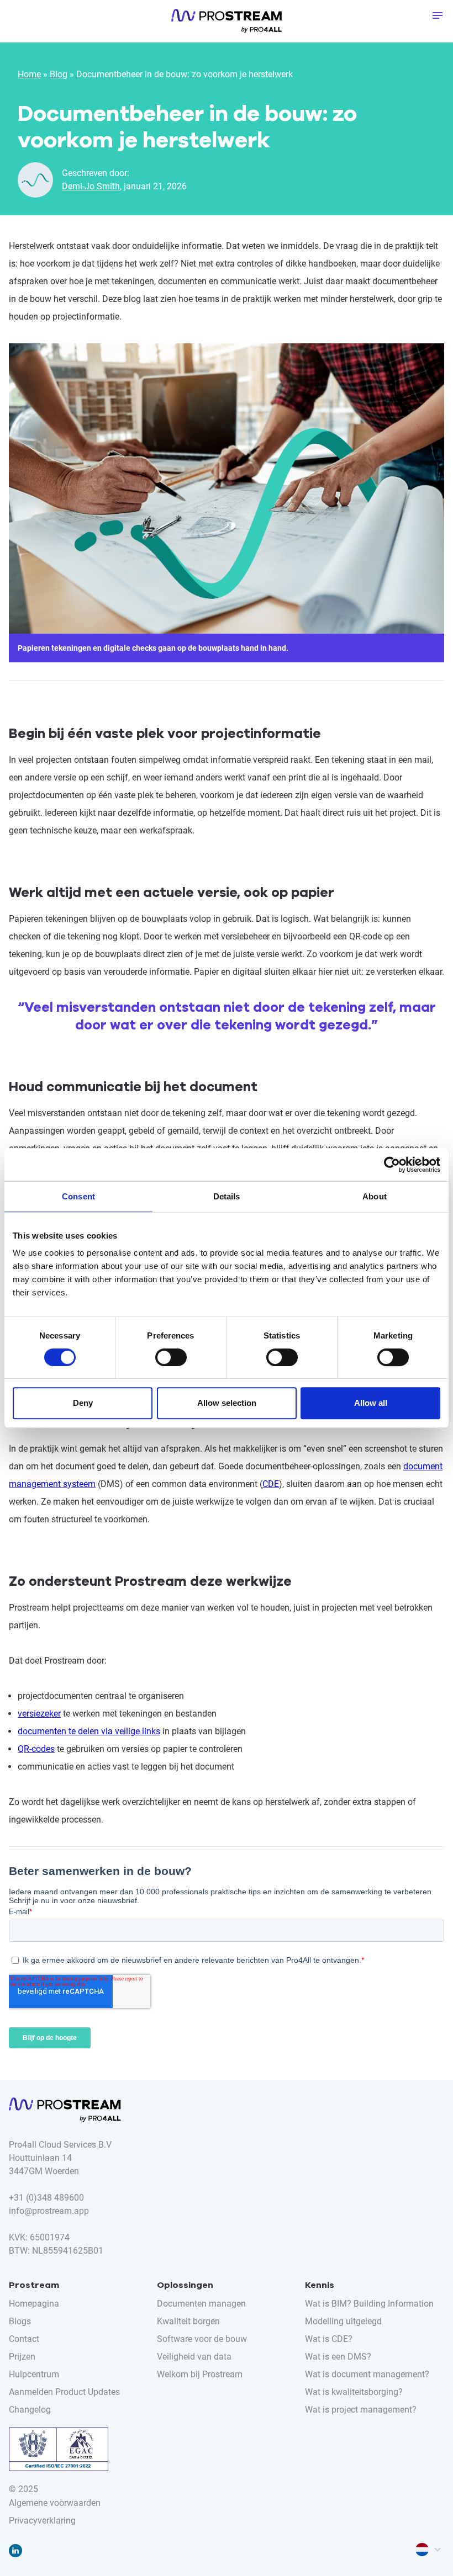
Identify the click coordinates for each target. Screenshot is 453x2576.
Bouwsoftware (226, 614)
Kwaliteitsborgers (227, 689)
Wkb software (227, 508)
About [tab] (375, 1196)
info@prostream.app (49, 2211)
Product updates (227, 996)
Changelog (30, 2410)
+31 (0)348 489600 (46, 2198)
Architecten (227, 595)
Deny (83, 1403)
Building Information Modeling (227, 1083)
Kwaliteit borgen (227, 1064)
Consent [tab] (78, 1196)
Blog (59, 74)
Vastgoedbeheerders (227, 726)
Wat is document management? (367, 2374)
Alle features (227, 421)
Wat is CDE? (329, 2339)
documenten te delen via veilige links (89, 1731)
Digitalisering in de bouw (227, 1102)
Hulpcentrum (226, 958)
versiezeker (39, 1714)
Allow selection (227, 1403)
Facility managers (226, 633)
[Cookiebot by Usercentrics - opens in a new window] (392, 1165)
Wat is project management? (361, 2410)
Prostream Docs (227, 402)
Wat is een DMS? (338, 2357)
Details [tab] (227, 1196)
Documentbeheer (227, 1045)
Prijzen (22, 2357)
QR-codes (36, 1749)
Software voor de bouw (202, 2339)
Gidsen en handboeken (227, 909)
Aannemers (227, 576)
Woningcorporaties (226, 745)
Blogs (227, 871)
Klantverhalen (227, 890)
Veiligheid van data (194, 2357)
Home (29, 74)
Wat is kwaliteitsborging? (354, 2392)
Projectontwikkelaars (227, 708)
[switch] (171, 1357)
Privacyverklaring (42, 2521)
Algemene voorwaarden (55, 2503)
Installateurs (227, 670)
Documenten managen (227, 470)
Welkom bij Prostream (200, 2374)
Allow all (371, 1403)
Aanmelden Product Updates (64, 2392)
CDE (271, 1484)
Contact (24, 2339)
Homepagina (34, 2304)
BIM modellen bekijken (227, 489)
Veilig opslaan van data (227, 527)
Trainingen (227, 977)
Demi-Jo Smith (91, 186)
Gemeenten (227, 651)
